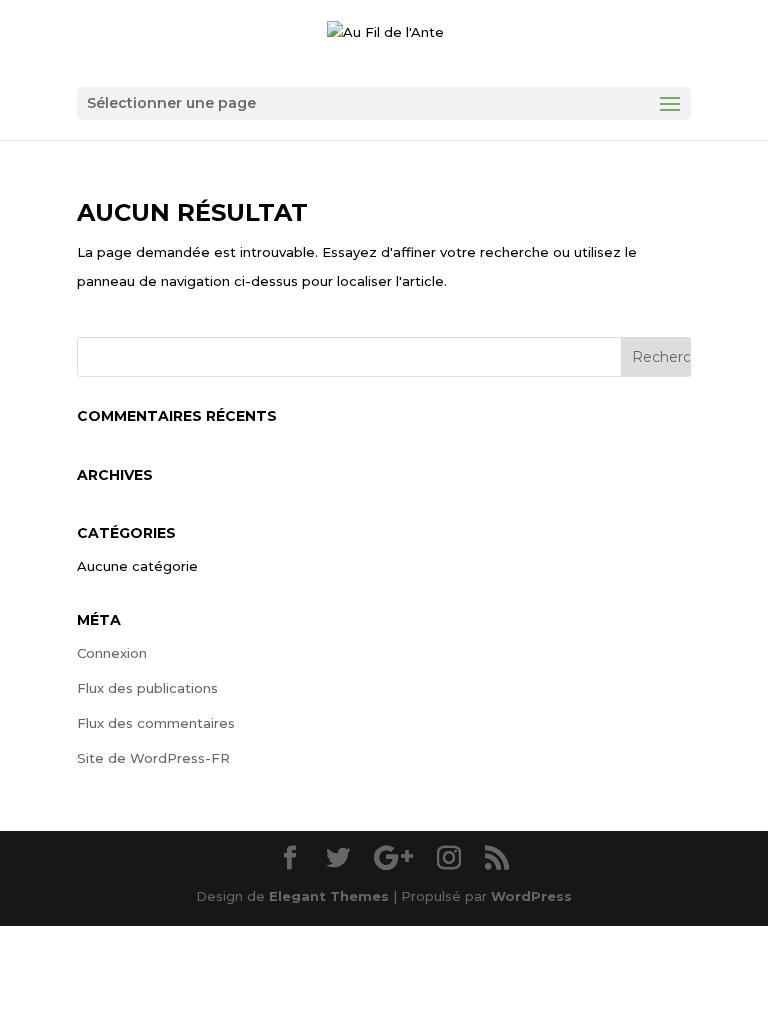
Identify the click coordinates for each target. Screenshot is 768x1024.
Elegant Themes (329, 896)
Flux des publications (147, 688)
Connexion (112, 653)
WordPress (531, 896)
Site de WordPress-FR (153, 758)
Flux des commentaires (156, 723)
